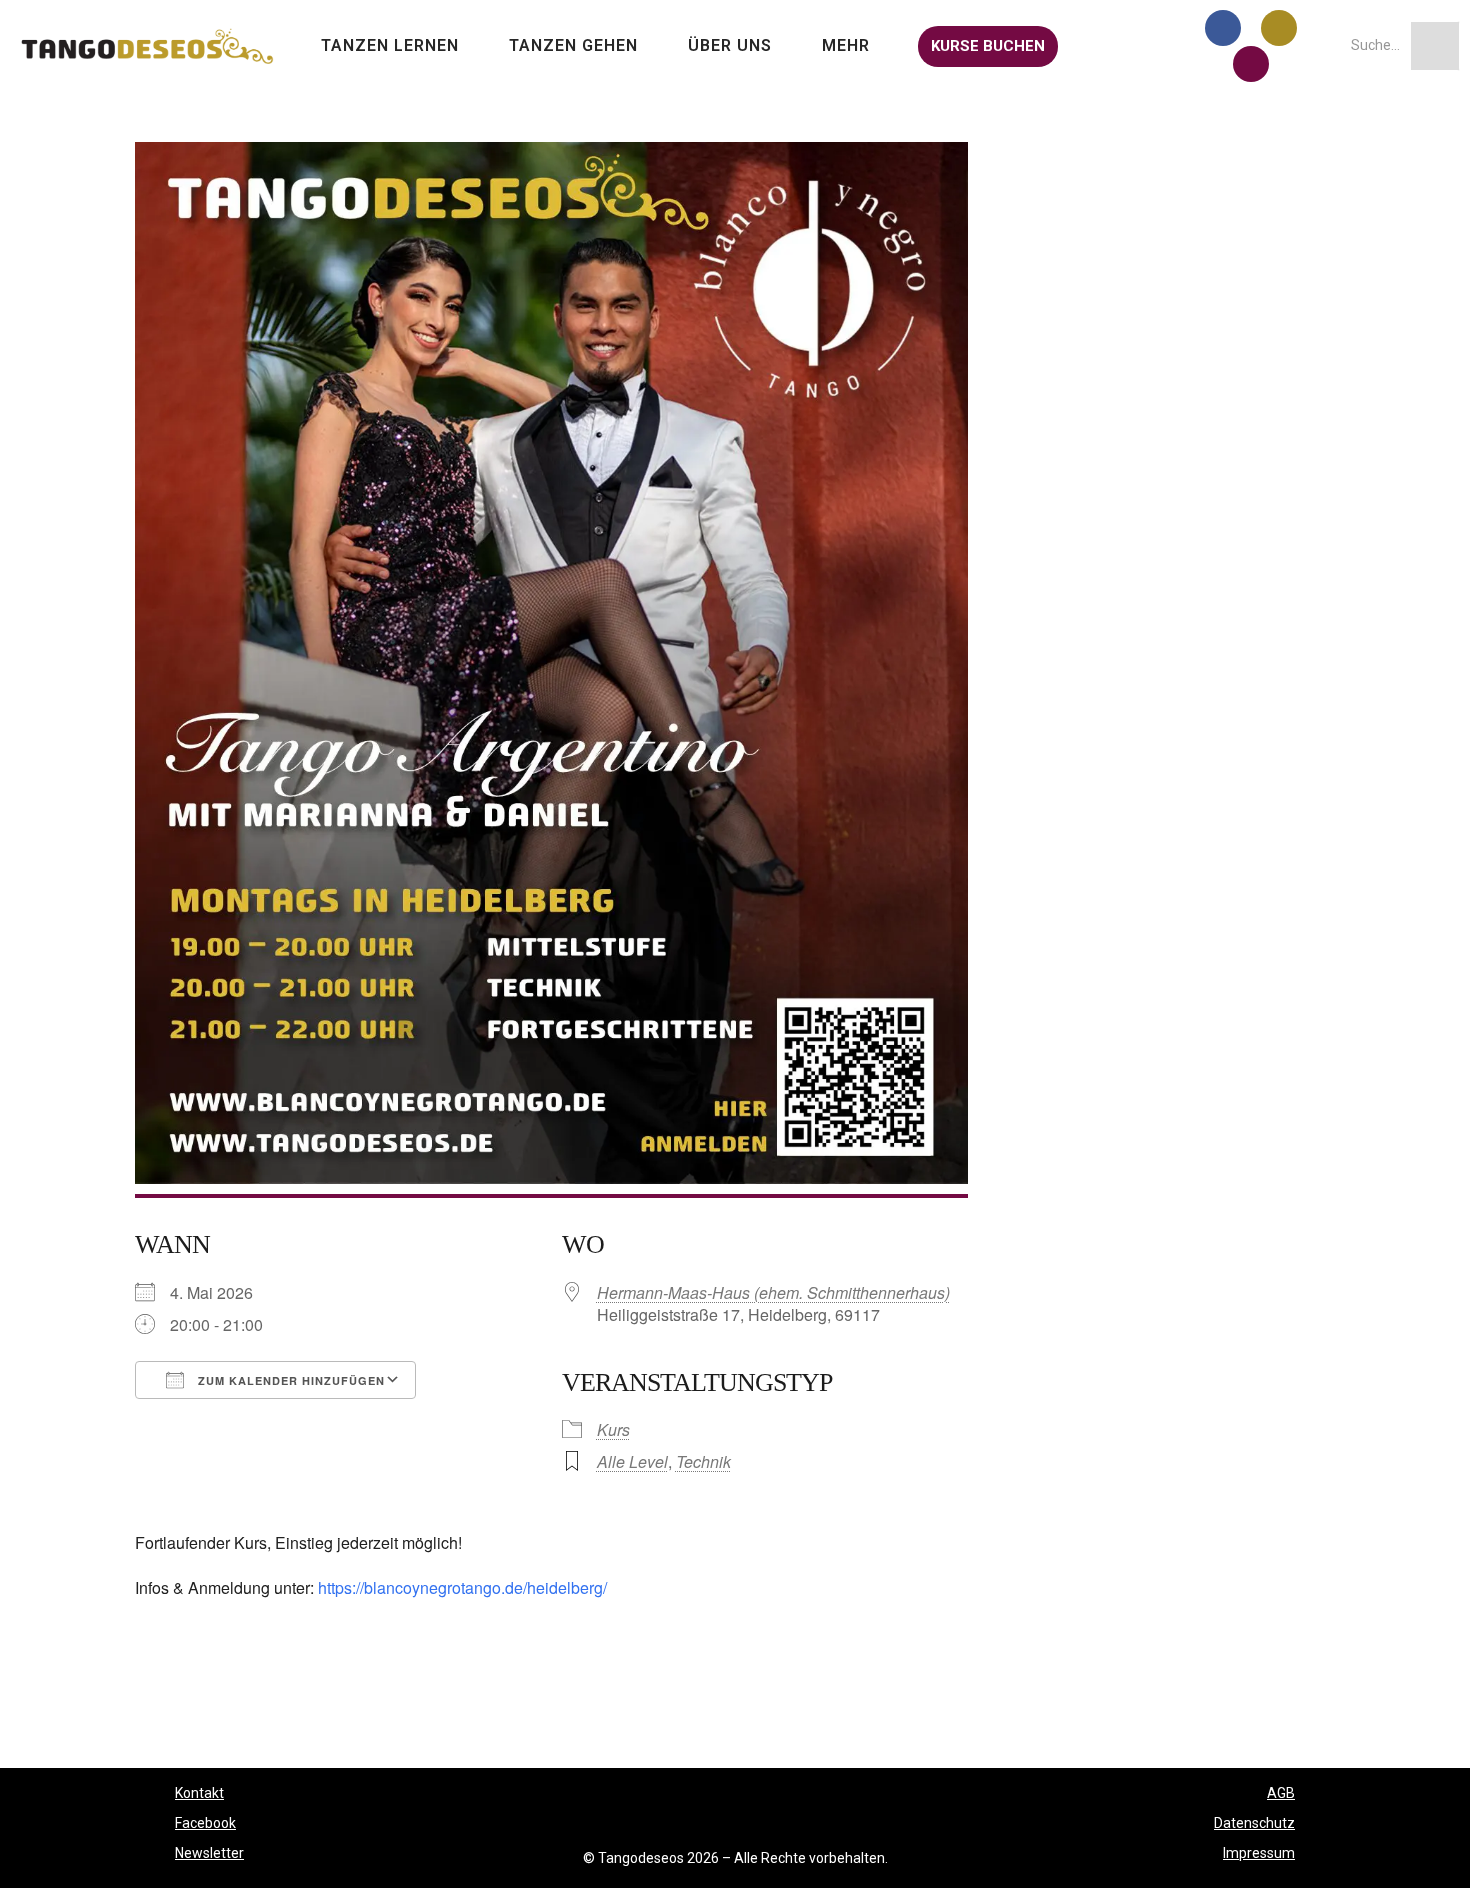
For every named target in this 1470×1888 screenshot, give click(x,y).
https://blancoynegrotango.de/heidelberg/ (462, 1587)
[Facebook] (1223, 28)
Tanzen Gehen (573, 45)
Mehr (846, 45)
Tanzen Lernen (390, 45)
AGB (1281, 1793)
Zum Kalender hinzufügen (289, 1380)
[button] (395, 46)
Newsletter (209, 1853)
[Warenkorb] (1094, 46)
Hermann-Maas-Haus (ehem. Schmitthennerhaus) (773, 1292)
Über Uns (730, 45)
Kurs (613, 1429)
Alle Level (632, 1461)
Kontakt (199, 1793)
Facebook (205, 1823)
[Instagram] (1279, 28)
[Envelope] (1251, 64)
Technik (703, 1461)
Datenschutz (1254, 1823)
